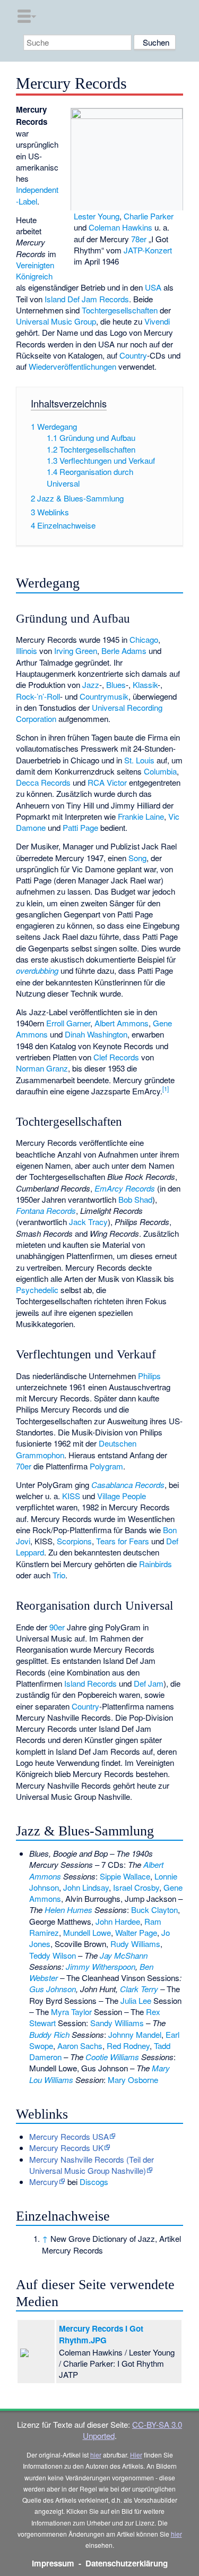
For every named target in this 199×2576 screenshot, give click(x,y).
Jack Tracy (88, 1222)
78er (139, 239)
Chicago (144, 639)
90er (57, 1627)
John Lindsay (86, 1887)
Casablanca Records (128, 1485)
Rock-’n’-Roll (38, 696)
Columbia (160, 771)
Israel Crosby (136, 1887)
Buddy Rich (49, 2034)
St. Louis (139, 760)
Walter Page (136, 1932)
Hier (136, 2455)
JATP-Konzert (148, 250)
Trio (59, 1575)
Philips (149, 1376)
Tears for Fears (123, 1541)
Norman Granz (42, 1068)
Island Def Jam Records (87, 299)
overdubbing (37, 970)
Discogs (94, 2182)
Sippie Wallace (125, 1876)
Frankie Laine (141, 816)
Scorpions (74, 1541)
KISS (71, 1496)
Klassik (145, 685)
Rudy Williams (135, 1944)
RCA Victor (107, 782)
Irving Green (76, 651)
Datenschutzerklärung (127, 2563)
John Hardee (118, 1921)
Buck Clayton (154, 1910)
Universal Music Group (56, 321)
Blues (116, 685)
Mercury (44, 2182)
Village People (122, 1496)
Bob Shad (135, 1199)
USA (153, 287)
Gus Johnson (53, 1989)
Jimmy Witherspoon (101, 1966)
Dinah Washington (96, 1034)
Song (137, 858)
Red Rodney (128, 2046)
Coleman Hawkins (120, 227)
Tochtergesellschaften (120, 310)
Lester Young (97, 216)
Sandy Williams (117, 2023)
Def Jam (149, 1683)
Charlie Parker (149, 216)
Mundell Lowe (87, 1932)
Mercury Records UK (66, 2148)
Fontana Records (46, 1210)
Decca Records (43, 782)
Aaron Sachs (80, 2046)
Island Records (90, 1683)
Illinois (27, 651)
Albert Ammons (122, 1023)
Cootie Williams (112, 2057)
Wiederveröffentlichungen (72, 366)
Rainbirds (155, 1564)
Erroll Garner (68, 1023)
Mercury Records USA (69, 2136)
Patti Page (80, 827)
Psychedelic (37, 1290)
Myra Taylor (71, 2012)
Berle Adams (124, 651)
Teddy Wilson (53, 1955)
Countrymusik (104, 696)
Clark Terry (139, 1989)
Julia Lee (136, 2000)
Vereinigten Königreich (35, 270)
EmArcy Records (125, 1188)
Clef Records (116, 1057)
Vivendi (157, 321)
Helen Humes (68, 1910)
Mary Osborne (133, 2080)
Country (133, 355)
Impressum (53, 2563)
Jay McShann (124, 1955)
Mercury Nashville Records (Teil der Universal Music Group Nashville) (92, 2165)
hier (96, 2455)
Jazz (91, 685)
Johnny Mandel (135, 2034)
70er (24, 1466)
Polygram (106, 1466)
